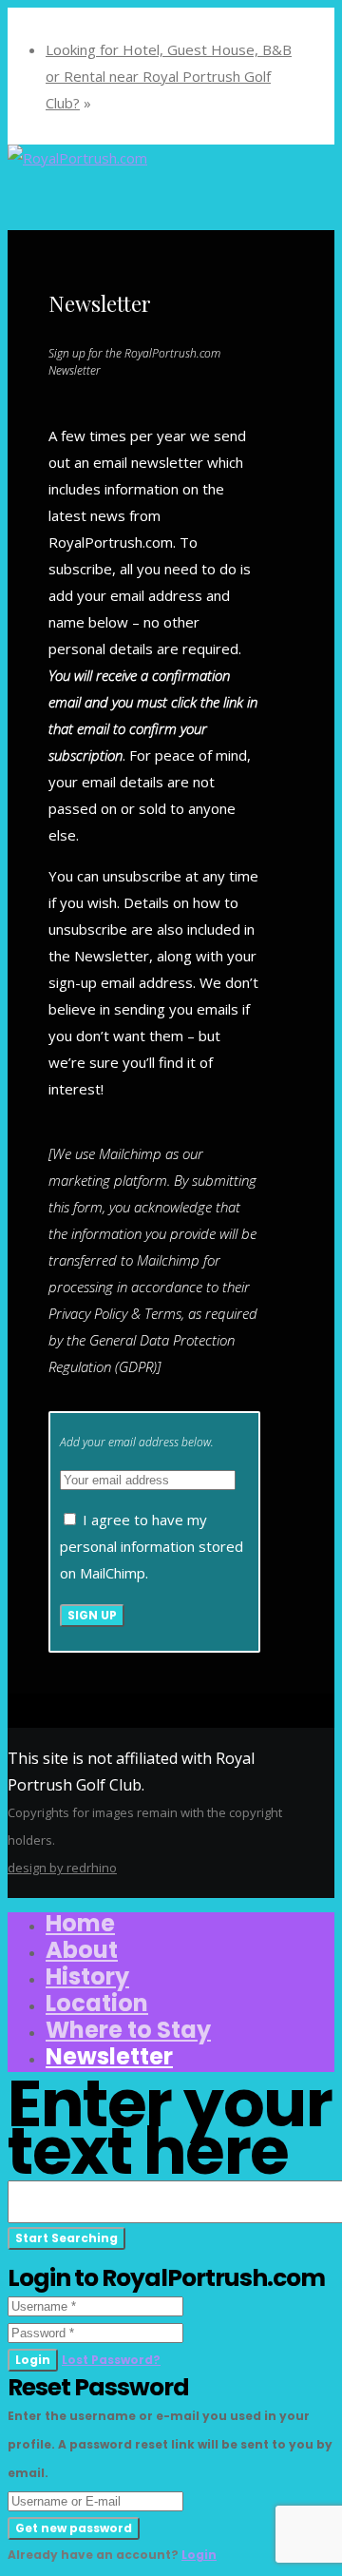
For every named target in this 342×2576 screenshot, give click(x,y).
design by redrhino (62, 1868)
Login (33, 2360)
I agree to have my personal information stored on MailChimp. (152, 1546)
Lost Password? (111, 2360)
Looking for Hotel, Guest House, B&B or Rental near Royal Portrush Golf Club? (169, 76)
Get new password (74, 2528)
